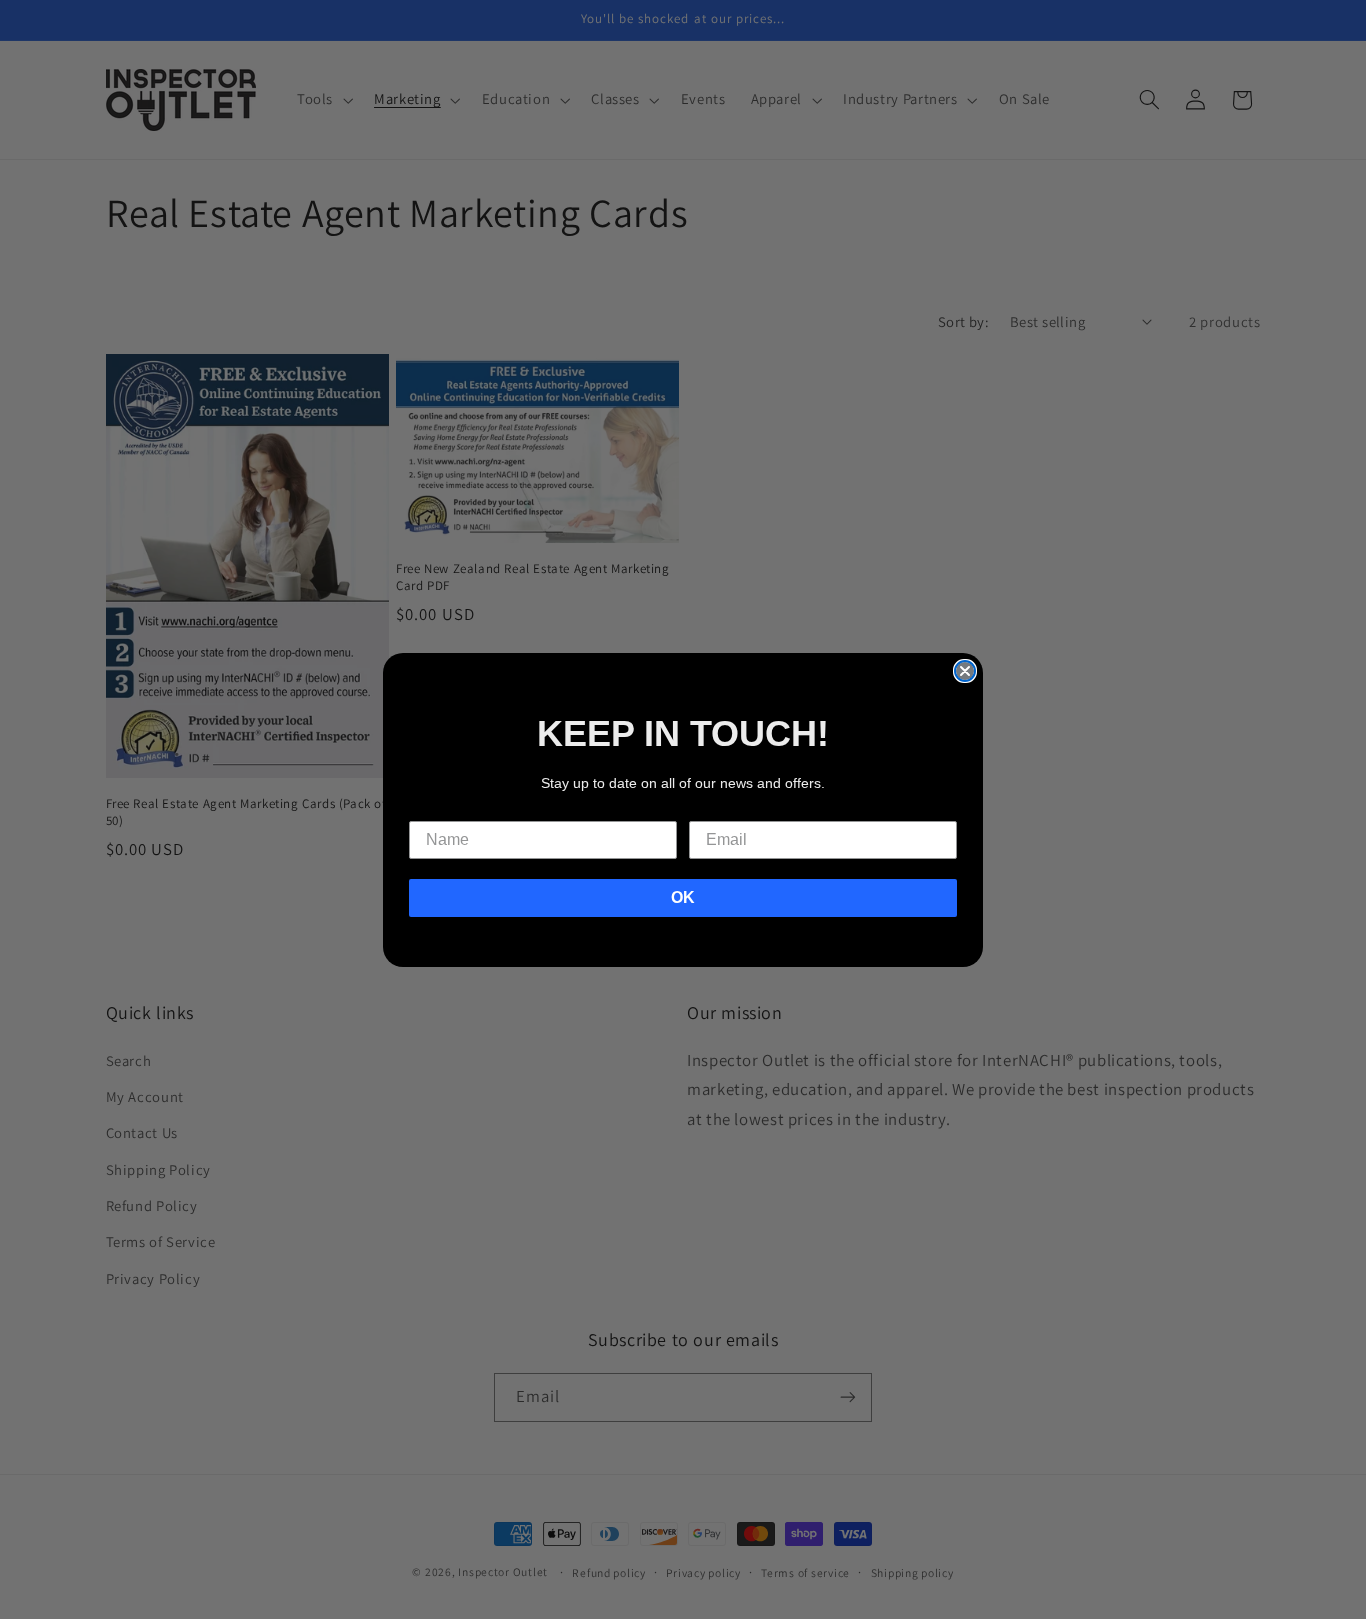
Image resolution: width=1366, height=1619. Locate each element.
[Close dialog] (965, 671)
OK (683, 897)
